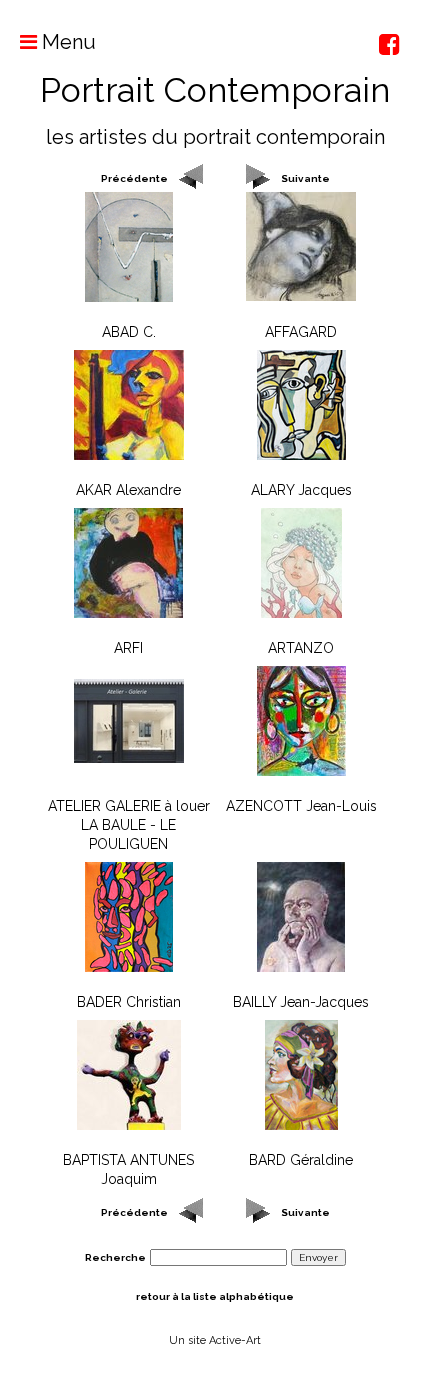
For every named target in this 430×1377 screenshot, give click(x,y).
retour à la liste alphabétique (215, 1296)
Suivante (305, 178)
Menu (66, 42)
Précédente (134, 178)
